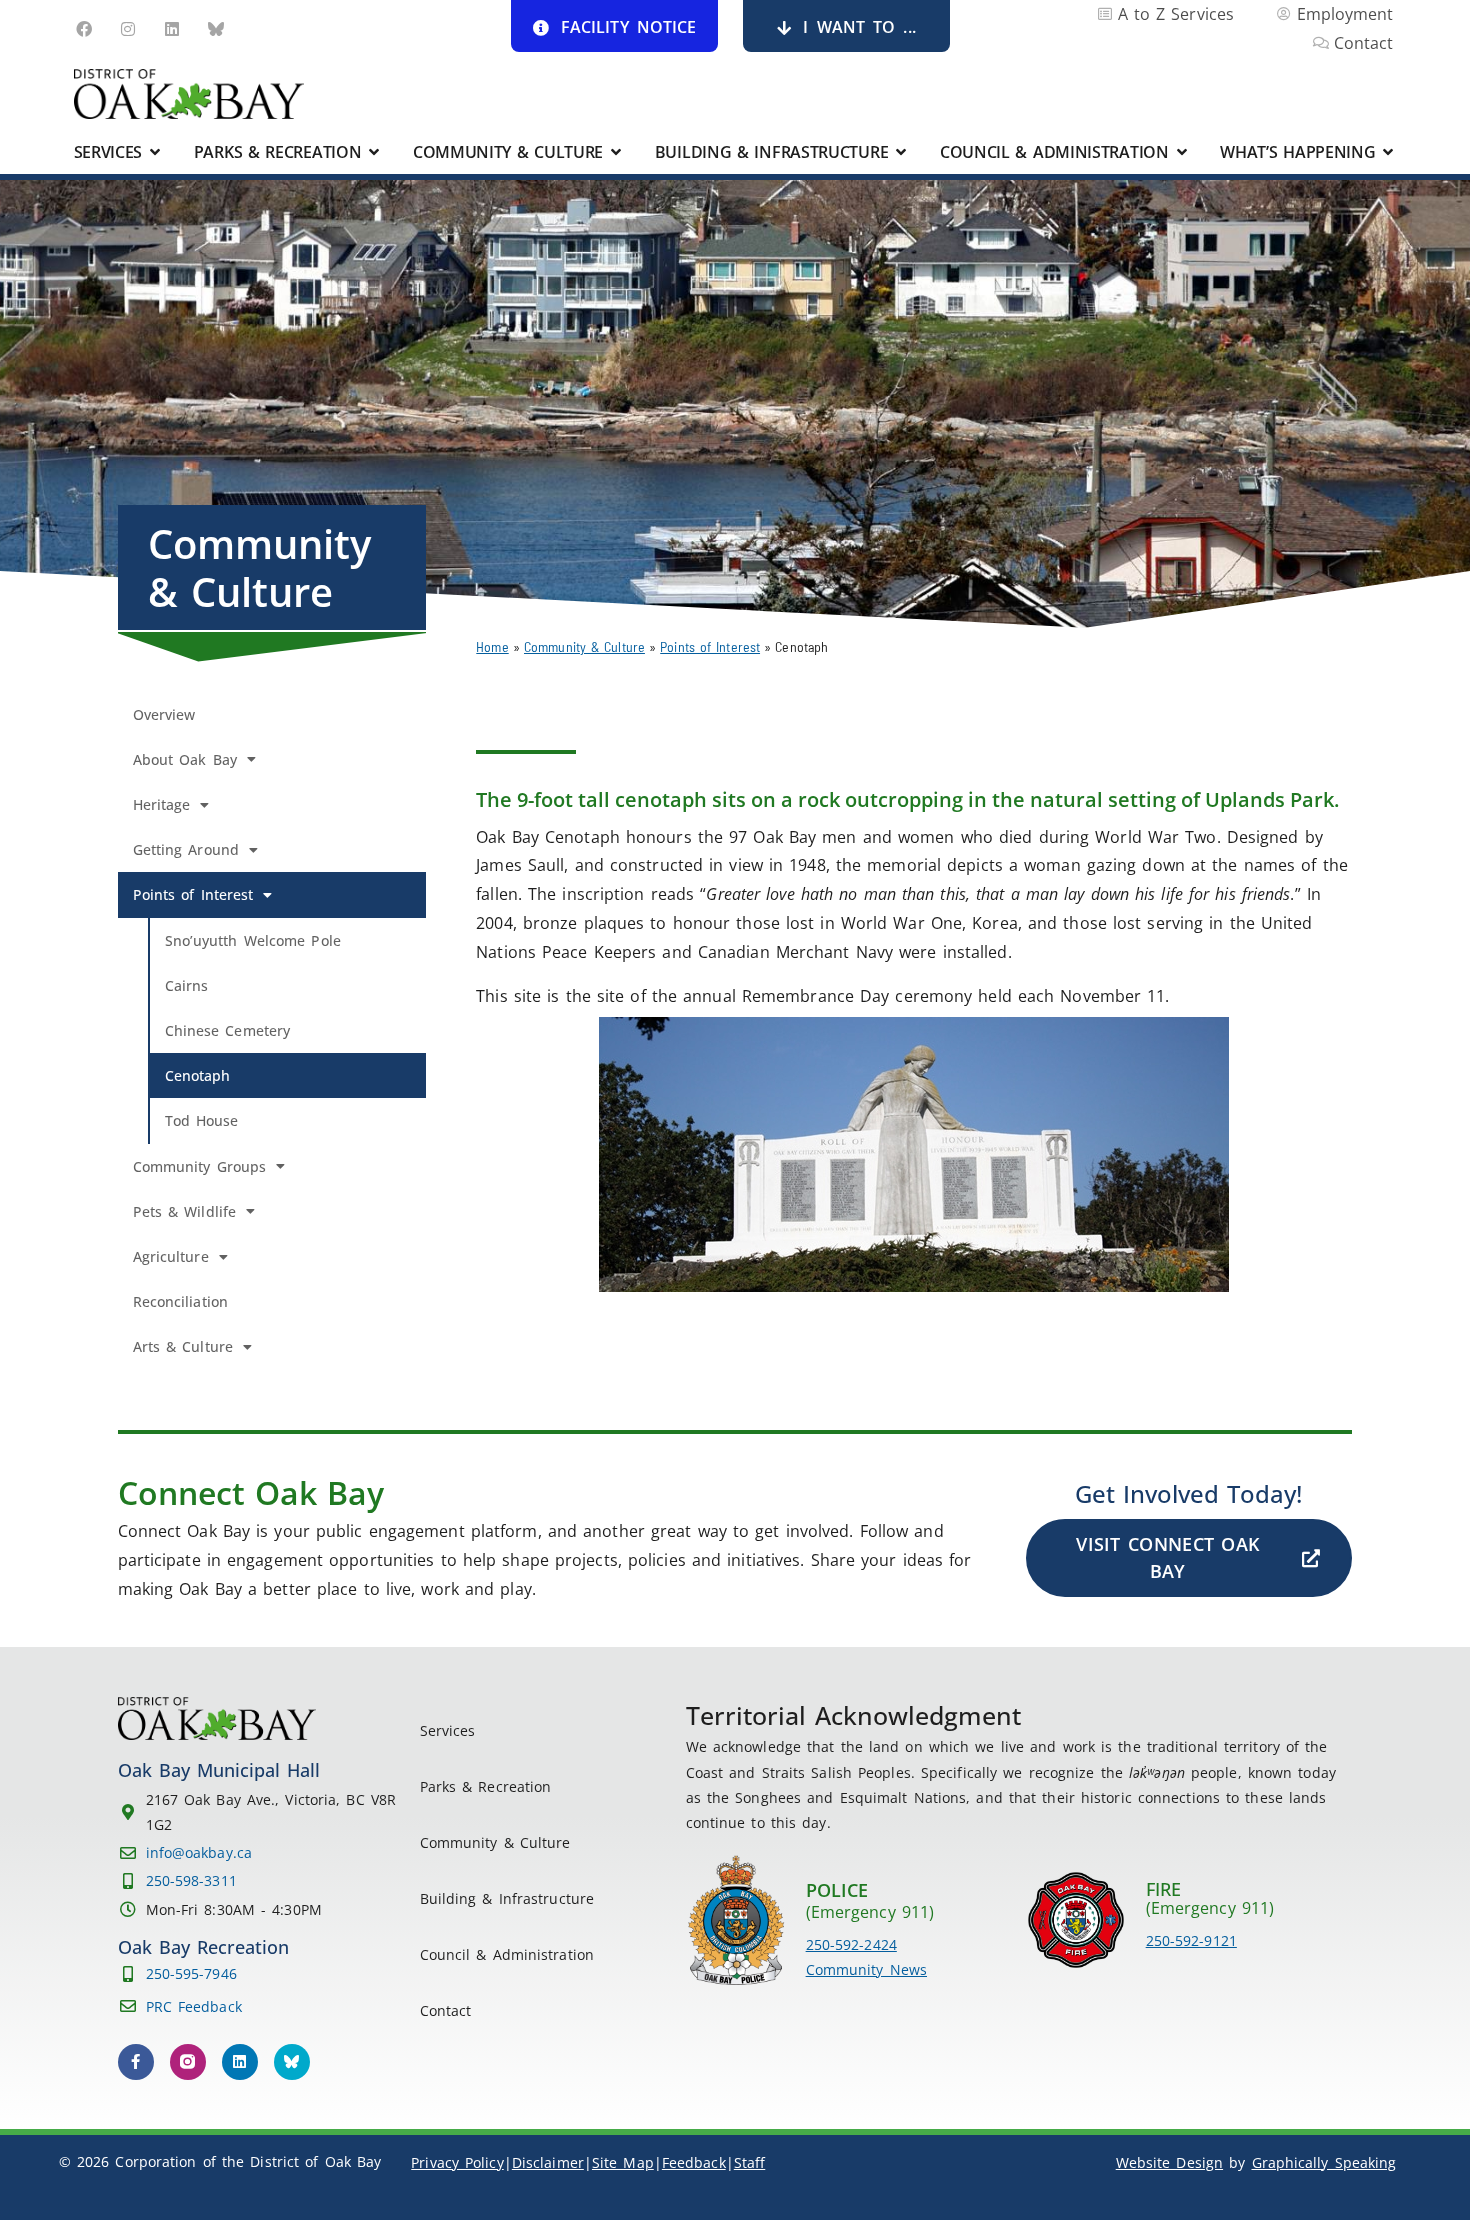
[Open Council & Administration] (1182, 152)
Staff (750, 2162)
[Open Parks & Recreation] (374, 152)
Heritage (162, 804)
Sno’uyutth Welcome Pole (253, 940)
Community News (866, 1969)
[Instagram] (128, 29)
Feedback (694, 2162)
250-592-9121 (1191, 1940)
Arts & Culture (183, 1346)
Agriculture (171, 1256)
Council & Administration (507, 1954)
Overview (164, 714)
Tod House (202, 1120)
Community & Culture (584, 646)
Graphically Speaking (1324, 2162)
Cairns (187, 985)
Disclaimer (548, 2162)
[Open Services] (155, 152)
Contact (446, 2010)
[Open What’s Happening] (1389, 152)
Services (448, 1730)
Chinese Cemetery (228, 1030)
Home (492, 646)
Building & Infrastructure (507, 1898)
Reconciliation (180, 1301)
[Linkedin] (172, 29)
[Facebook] (84, 29)
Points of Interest (710, 646)
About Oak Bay (185, 759)
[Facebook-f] (136, 2062)
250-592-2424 (851, 1944)
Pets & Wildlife (185, 1211)
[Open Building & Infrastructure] (901, 152)
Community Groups (200, 1166)
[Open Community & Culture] (616, 152)
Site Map (623, 2162)
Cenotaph (198, 1075)
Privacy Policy (457, 2162)
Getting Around (186, 849)
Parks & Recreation (486, 1786)
